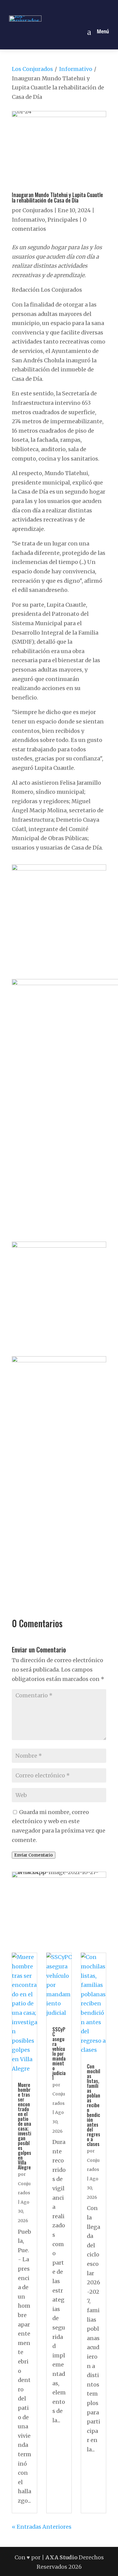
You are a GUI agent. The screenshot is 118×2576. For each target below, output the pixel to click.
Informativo (76, 69)
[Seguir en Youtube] (80, 7)
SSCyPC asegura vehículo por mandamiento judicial (59, 2054)
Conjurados (38, 210)
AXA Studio (62, 2557)
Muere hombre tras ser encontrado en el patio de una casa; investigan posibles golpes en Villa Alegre (25, 2126)
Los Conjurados (32, 69)
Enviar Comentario (34, 1855)
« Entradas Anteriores (42, 2527)
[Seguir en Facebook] (38, 7)
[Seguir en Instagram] (52, 7)
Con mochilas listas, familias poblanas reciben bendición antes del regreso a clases (93, 2105)
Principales (63, 220)
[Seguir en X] (66, 7)
